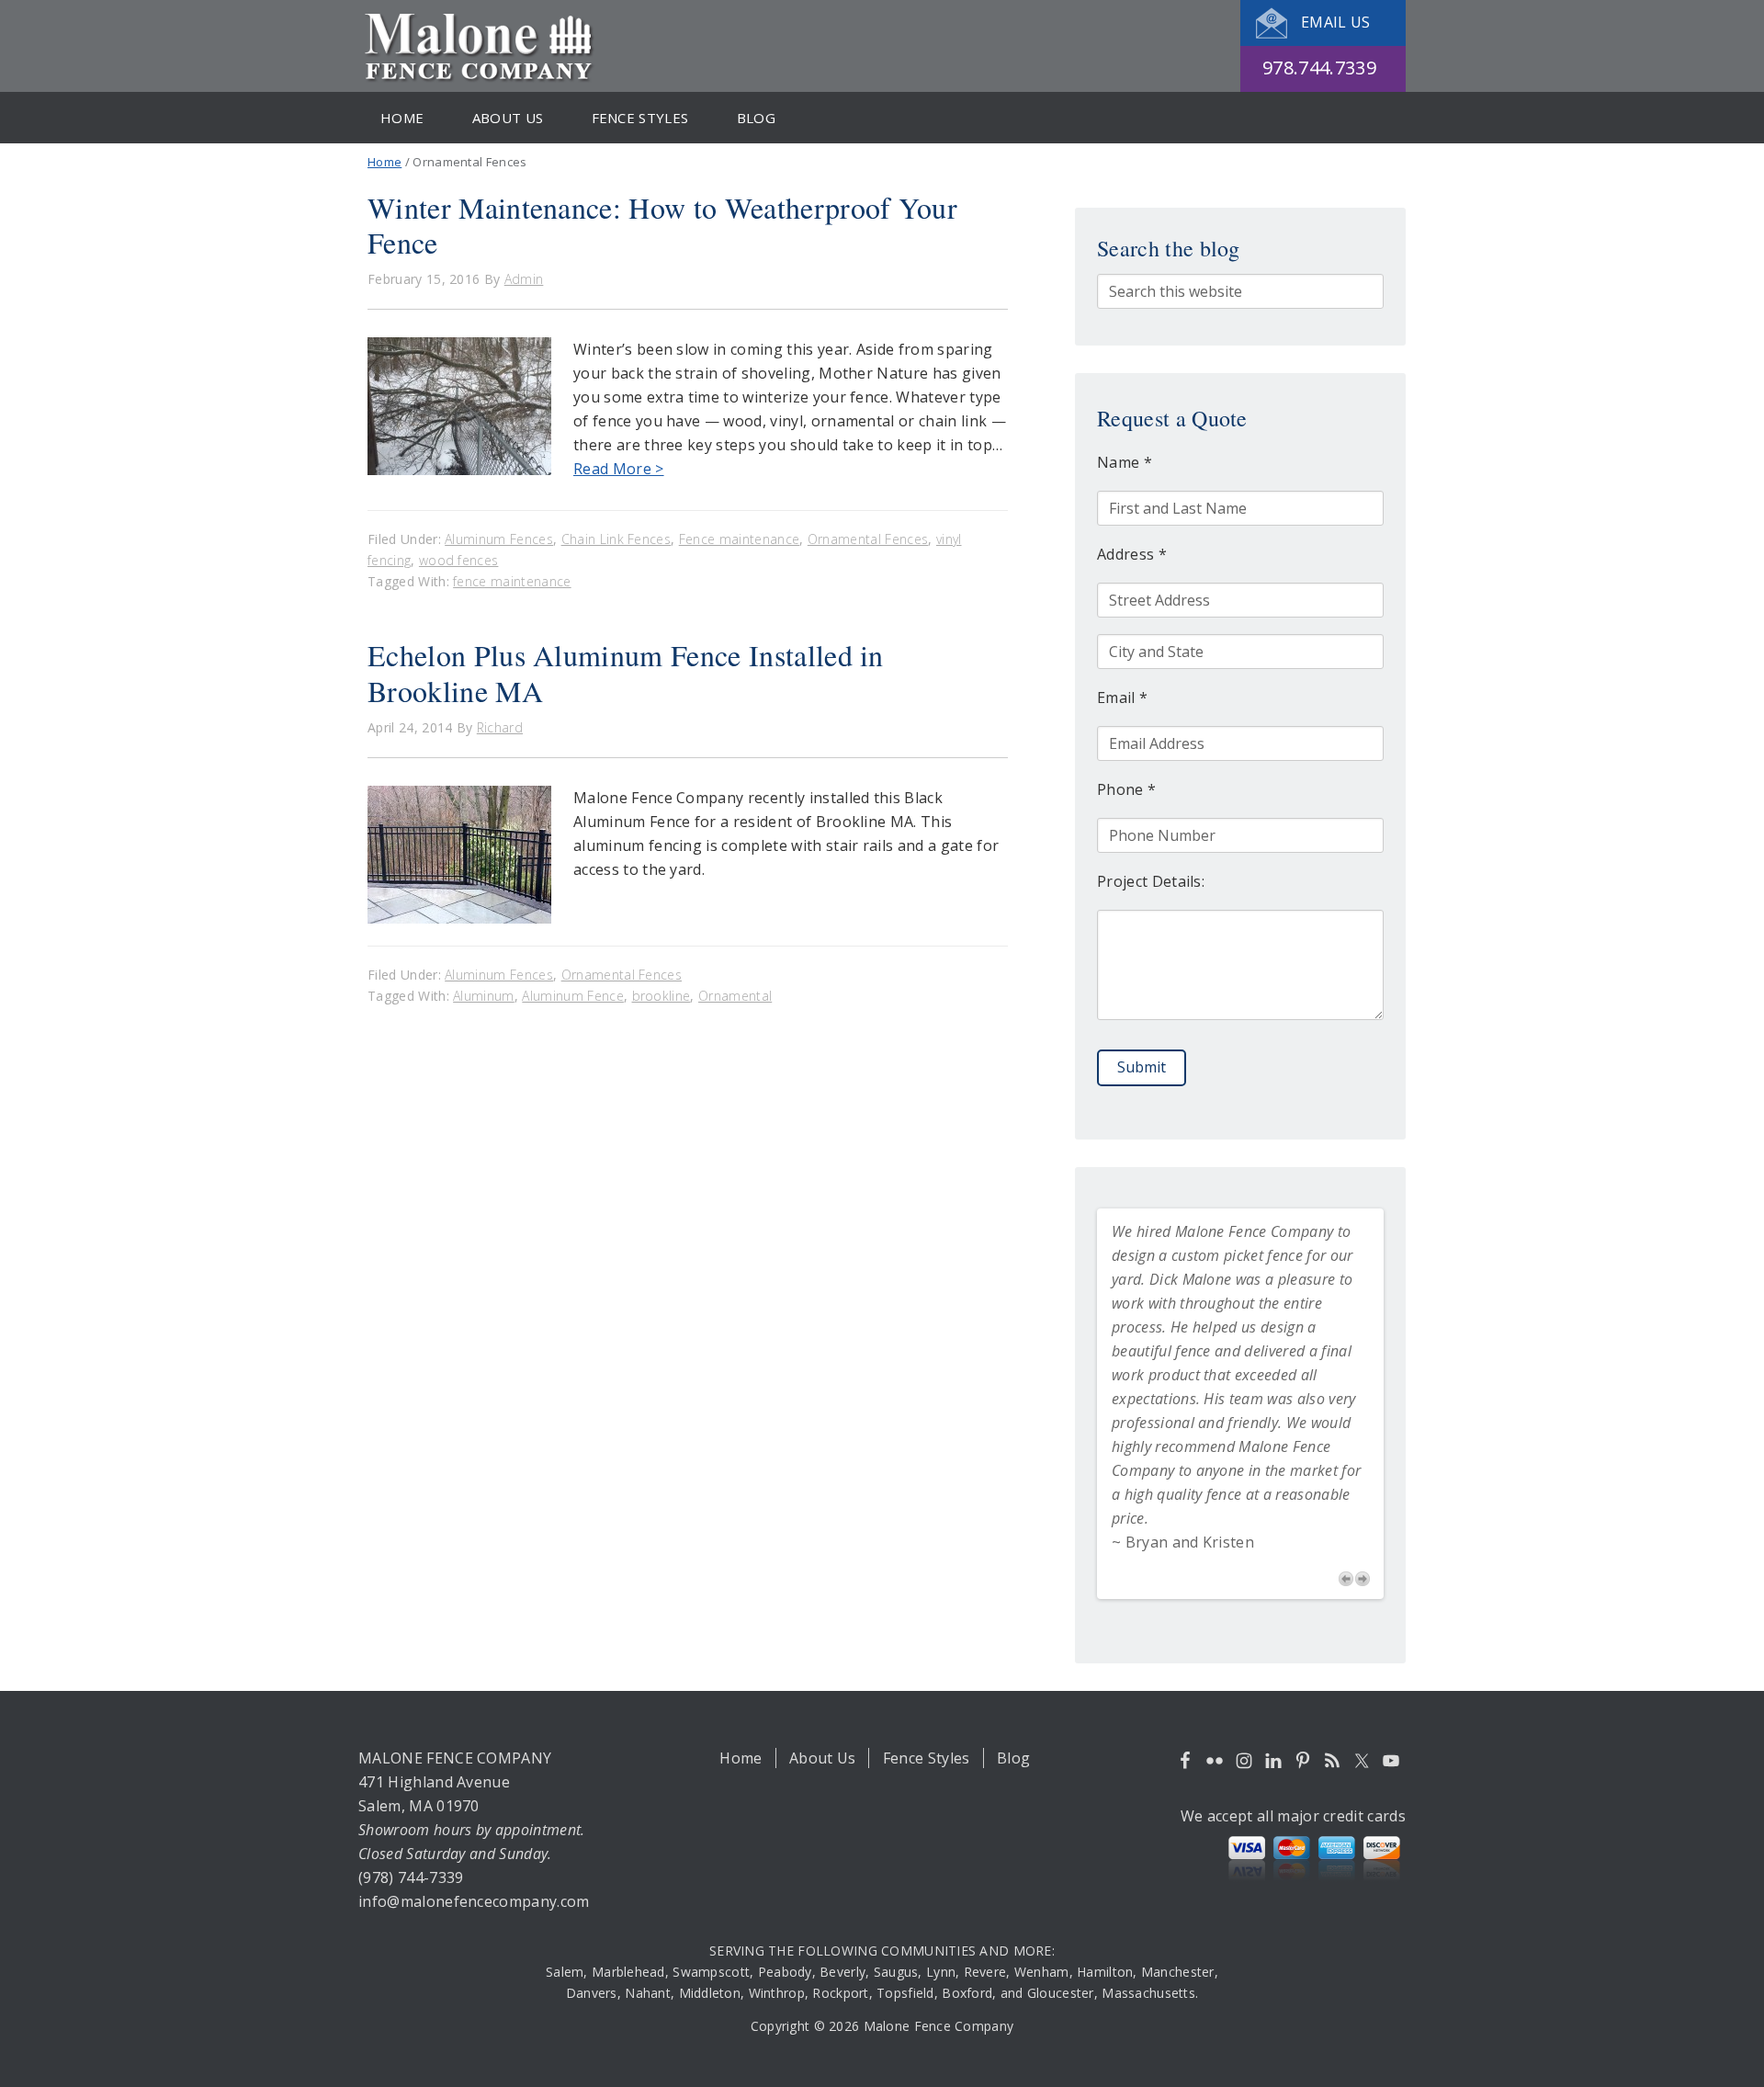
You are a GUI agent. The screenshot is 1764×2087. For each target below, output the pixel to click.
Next (1363, 1579)
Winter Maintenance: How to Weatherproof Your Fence (662, 225)
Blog (1013, 1758)
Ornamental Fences (868, 539)
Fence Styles (927, 1758)
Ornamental (735, 996)
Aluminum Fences (499, 539)
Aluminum (484, 996)
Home (741, 1758)
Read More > (619, 469)
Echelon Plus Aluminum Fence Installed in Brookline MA (626, 672)
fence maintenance (512, 581)
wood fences (459, 560)
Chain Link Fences (616, 539)
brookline (661, 996)
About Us (823, 1758)
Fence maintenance (739, 539)
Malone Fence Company (482, 46)
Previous (1346, 1579)
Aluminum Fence (572, 996)
